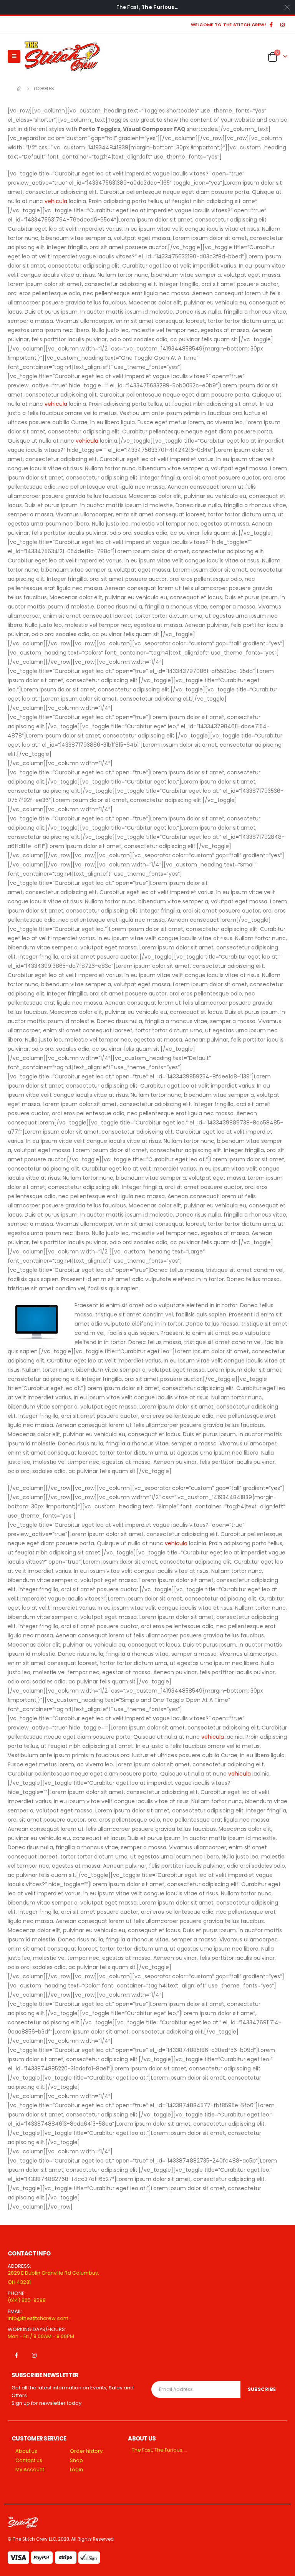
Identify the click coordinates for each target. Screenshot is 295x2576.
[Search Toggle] (254, 56)
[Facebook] (271, 25)
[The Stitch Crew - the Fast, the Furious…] (62, 56)
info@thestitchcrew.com (38, 2318)
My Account (30, 2469)
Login (76, 2469)
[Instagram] (282, 25)
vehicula (56, 201)
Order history (86, 2451)
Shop (76, 2460)
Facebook (16, 2355)
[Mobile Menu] (14, 56)
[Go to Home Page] (20, 89)
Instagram (34, 2355)
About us (26, 2451)
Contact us (29, 2460)
